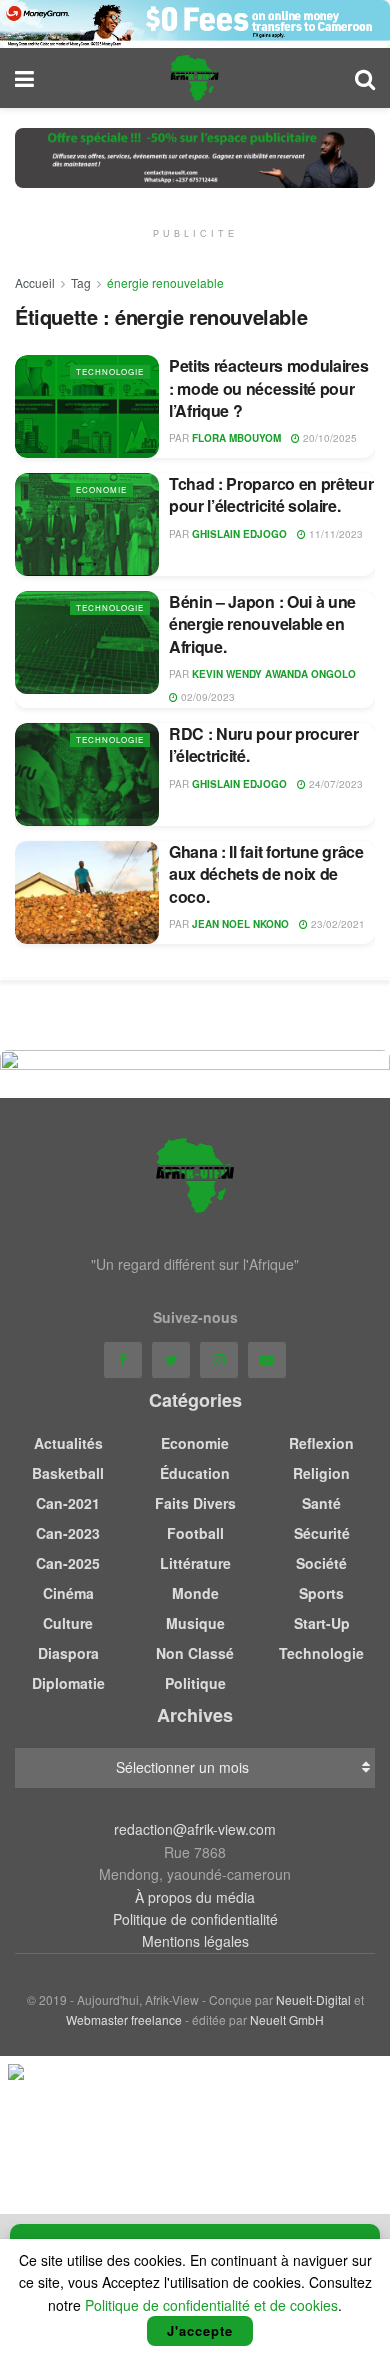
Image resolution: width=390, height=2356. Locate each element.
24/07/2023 (334, 784)
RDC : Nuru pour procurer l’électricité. (263, 744)
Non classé (195, 1653)
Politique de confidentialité (195, 1919)
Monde (195, 1593)
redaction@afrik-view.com (195, 1829)
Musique (195, 1623)
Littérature (195, 1563)
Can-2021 (68, 1503)
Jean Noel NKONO (240, 924)
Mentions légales (195, 1941)
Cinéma (68, 1593)
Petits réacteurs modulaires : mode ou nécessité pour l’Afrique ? (268, 388)
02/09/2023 (206, 697)
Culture (68, 1623)
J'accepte (200, 2330)
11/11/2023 (334, 534)
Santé (321, 1503)
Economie (101, 489)
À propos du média (195, 1897)
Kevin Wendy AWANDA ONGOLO (274, 674)
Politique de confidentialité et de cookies (211, 2305)
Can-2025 (68, 1563)
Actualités (68, 1443)
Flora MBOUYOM (236, 438)
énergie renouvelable (165, 282)
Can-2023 (68, 1533)
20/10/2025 (328, 438)
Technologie (110, 371)
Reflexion (321, 1443)
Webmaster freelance (124, 2019)
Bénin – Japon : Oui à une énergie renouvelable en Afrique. (262, 624)
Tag (81, 282)
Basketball (68, 1473)
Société (321, 1563)
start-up (322, 1623)
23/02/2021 (336, 924)
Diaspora (68, 1653)
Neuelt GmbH (287, 2019)
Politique (195, 1683)
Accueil (35, 282)
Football (195, 1533)
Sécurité (322, 1533)
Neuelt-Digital (313, 1999)
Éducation (195, 1473)
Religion (321, 1473)
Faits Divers (195, 1503)
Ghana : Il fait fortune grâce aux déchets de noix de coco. (266, 874)
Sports (321, 1593)
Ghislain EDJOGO (239, 534)
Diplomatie (68, 1683)
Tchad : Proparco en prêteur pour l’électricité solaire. (271, 494)
